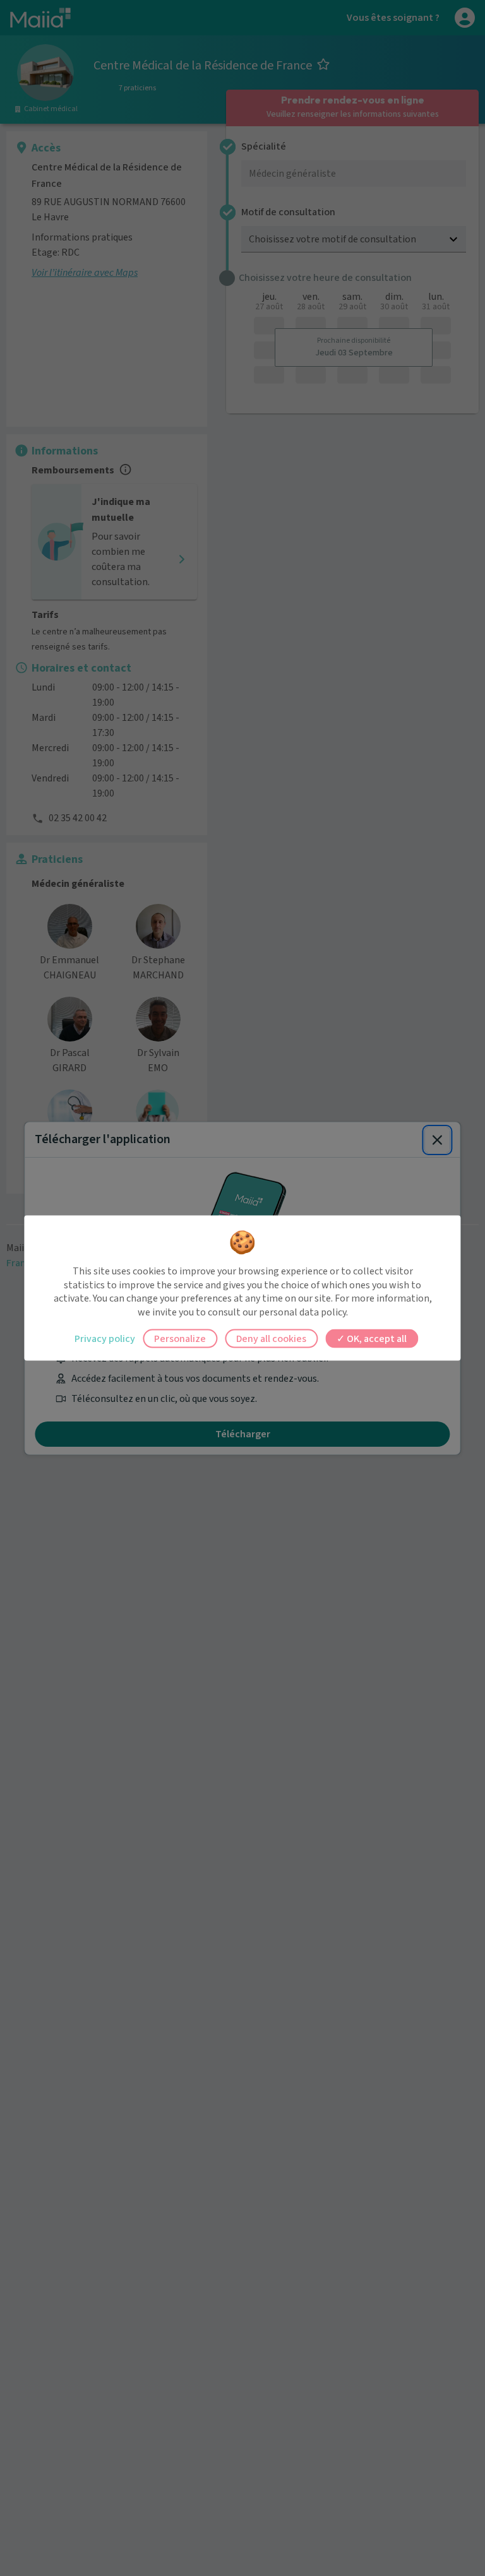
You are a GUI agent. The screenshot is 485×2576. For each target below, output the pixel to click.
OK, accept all (376, 1339)
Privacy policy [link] (105, 1339)
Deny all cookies (271, 1339)
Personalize (180, 1339)
